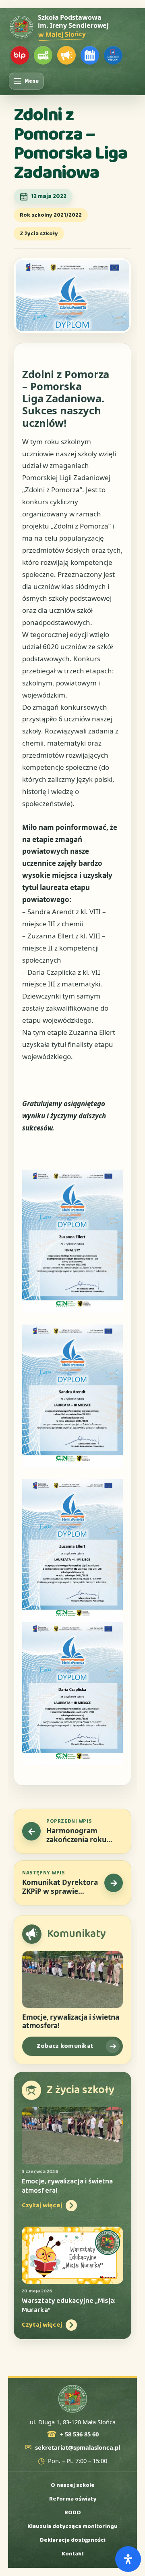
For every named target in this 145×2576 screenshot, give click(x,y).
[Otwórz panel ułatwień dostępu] (128, 2559)
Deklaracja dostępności (73, 2540)
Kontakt (73, 2554)
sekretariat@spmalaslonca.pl (78, 2448)
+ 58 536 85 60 (79, 2434)
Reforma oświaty (73, 2499)
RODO (73, 2513)
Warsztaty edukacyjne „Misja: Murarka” (69, 2305)
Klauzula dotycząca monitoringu (72, 2526)
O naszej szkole (73, 2485)
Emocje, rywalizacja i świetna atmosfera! (71, 2021)
